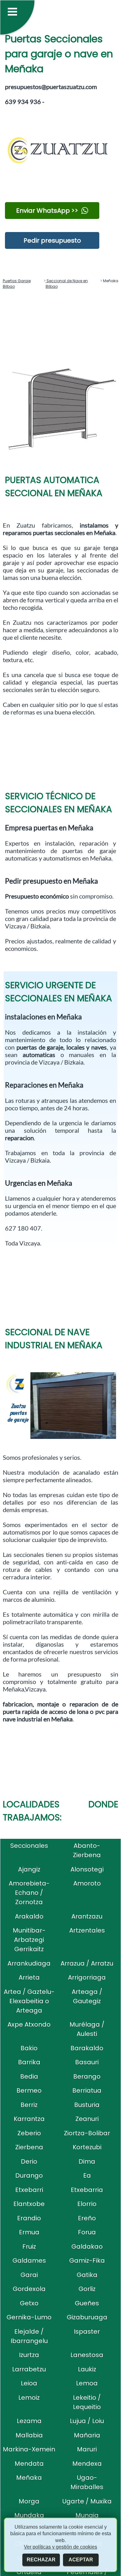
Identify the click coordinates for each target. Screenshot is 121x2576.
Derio (29, 2161)
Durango (29, 2175)
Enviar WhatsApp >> (47, 211)
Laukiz (87, 2369)
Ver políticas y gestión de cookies (60, 2547)
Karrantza (29, 2119)
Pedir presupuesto (52, 240)
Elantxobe (29, 2204)
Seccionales (29, 1846)
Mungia (87, 2515)
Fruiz (29, 2246)
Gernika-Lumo (29, 2317)
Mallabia (29, 2435)
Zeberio (29, 2133)
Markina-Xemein (29, 2449)
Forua (87, 2232)
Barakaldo (87, 2048)
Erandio (29, 2218)
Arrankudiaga (29, 1963)
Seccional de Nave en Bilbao (67, 284)
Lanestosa (87, 2355)
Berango (87, 2076)
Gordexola (29, 2289)
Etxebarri (29, 2190)
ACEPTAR (81, 2560)
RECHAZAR (41, 2560)
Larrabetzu (29, 2369)
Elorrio (87, 2204)
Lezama (29, 2421)
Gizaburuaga (87, 2317)
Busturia (87, 2105)
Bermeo (29, 2090)
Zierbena (29, 2147)
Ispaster (87, 2332)
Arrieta (29, 1977)
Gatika (87, 2275)
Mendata (29, 2464)
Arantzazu (87, 1916)
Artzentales (87, 1930)
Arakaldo (29, 1916)
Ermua (29, 2232)
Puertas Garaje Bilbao (17, 284)
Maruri (87, 2449)
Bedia (29, 2076)
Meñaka (29, 2478)
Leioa (29, 2383)
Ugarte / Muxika (87, 2501)
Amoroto (87, 1883)
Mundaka (29, 2515)
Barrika (29, 2062)
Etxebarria (87, 2190)
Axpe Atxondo (29, 2024)
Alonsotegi (87, 1869)
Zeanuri (87, 2119)
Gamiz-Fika (87, 2261)
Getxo (29, 2303)
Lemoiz (29, 2398)
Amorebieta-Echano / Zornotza (29, 1893)
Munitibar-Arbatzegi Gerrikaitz (29, 1940)
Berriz (29, 2105)
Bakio (29, 2048)
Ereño (87, 2218)
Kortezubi (87, 2147)
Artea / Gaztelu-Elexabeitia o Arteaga (29, 2001)
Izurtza (29, 2355)
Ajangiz (29, 1869)
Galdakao (87, 2246)
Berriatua (87, 2090)
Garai (29, 2275)
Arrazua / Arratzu (87, 1963)
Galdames (29, 2261)
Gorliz (87, 2289)
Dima (87, 2161)
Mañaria (87, 2435)
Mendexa (87, 2464)
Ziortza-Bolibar (87, 2133)
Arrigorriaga (87, 1977)
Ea (87, 2175)
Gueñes (87, 2303)
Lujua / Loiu (87, 2421)
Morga (29, 2501)
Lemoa (87, 2383)
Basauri (87, 2062)
